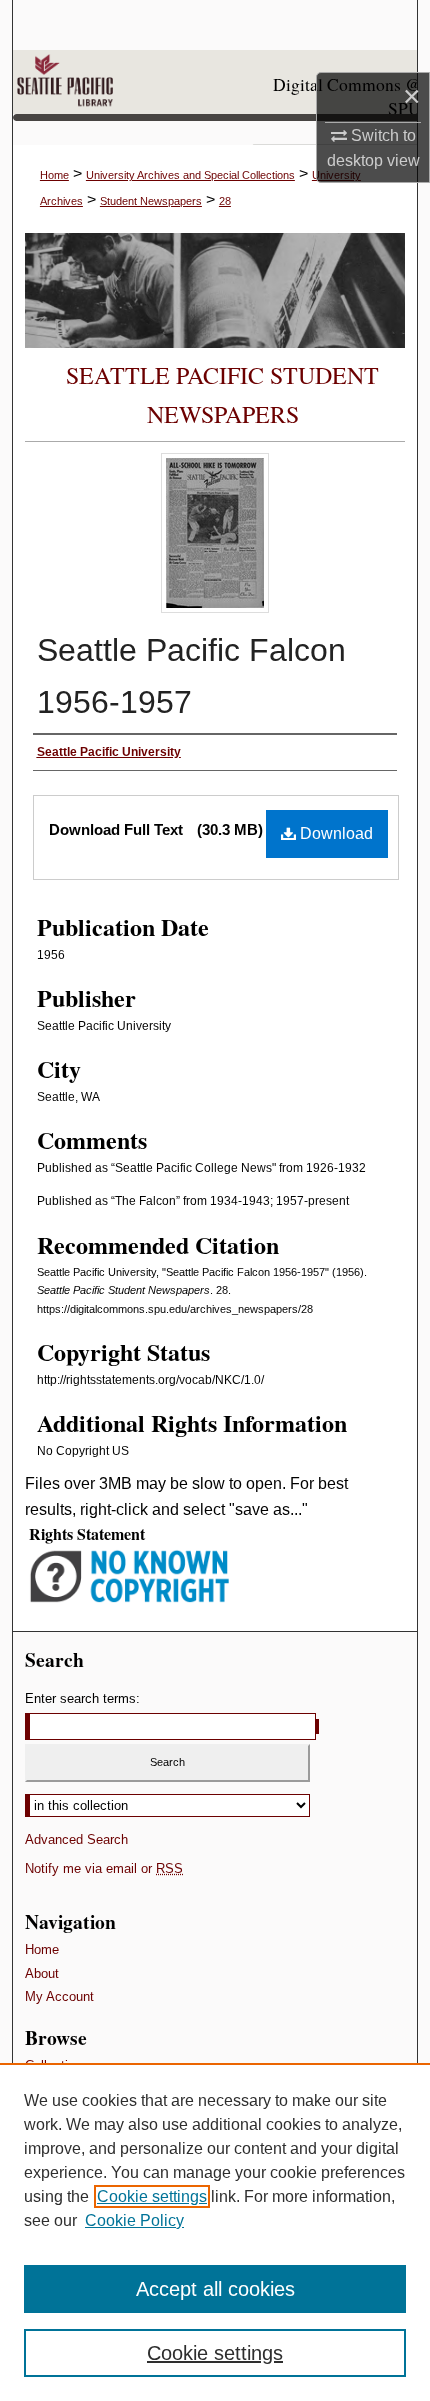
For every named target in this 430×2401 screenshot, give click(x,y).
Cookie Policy (134, 2220)
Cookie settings (152, 2196)
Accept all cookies (215, 2289)
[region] (215, 2232)
